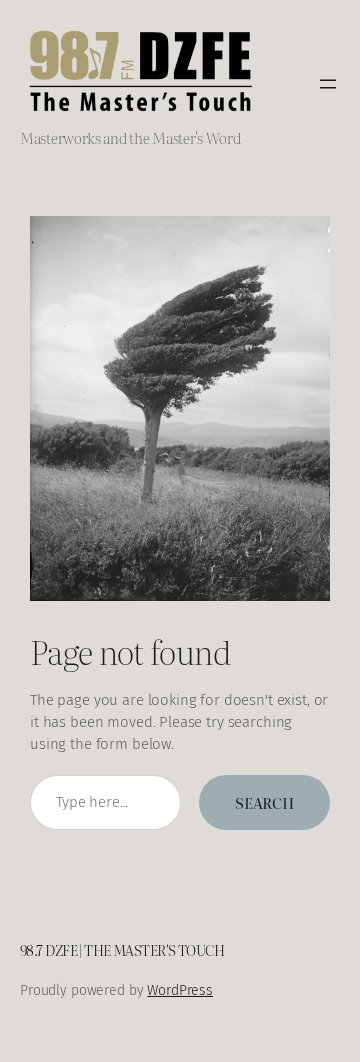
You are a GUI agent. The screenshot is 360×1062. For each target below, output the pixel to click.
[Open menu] (328, 84)
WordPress (180, 990)
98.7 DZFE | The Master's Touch (122, 949)
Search (264, 802)
